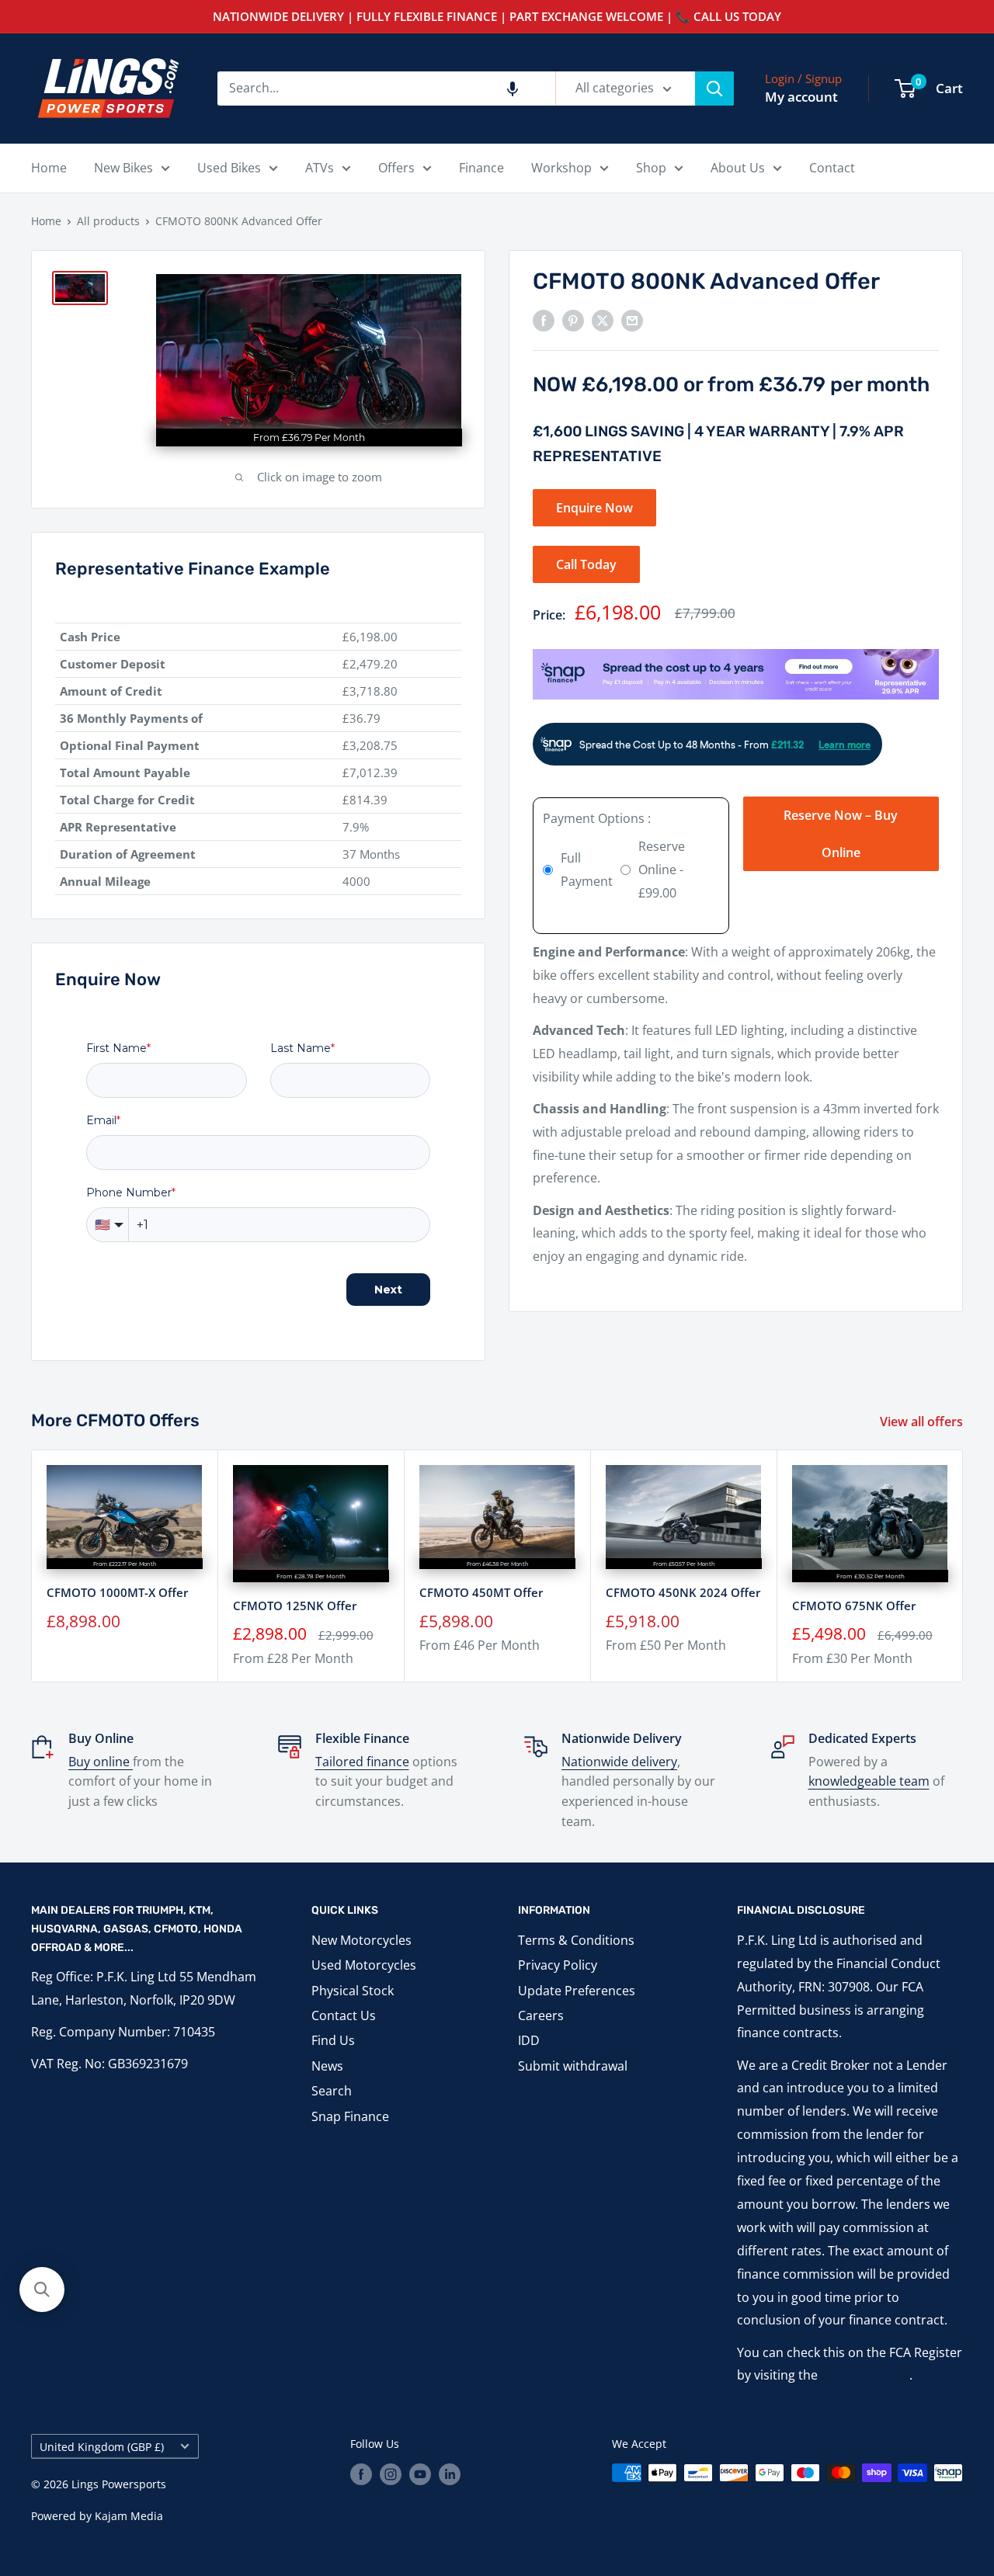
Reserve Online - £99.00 (662, 870)
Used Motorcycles (364, 1965)
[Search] (714, 89)
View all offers (923, 1422)
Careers (541, 2015)
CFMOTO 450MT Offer (481, 1593)
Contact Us (344, 2015)
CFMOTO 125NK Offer (295, 1606)
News (327, 2066)
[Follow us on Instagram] (391, 2474)
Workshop (561, 168)
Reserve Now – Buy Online (841, 834)
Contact (832, 168)
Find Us (333, 2040)
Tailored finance (362, 1762)
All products (108, 221)
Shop (651, 168)
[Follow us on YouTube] (420, 2474)
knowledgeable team (869, 1781)
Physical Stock (353, 1991)
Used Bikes (229, 168)
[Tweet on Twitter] (603, 320)
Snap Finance (350, 2116)
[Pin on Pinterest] (573, 320)
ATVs (320, 168)
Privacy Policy (558, 1965)
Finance (481, 168)
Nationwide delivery (619, 1762)
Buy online (101, 1762)
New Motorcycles (361, 1940)
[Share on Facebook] (544, 320)
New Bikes (123, 168)
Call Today (586, 564)
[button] (513, 89)
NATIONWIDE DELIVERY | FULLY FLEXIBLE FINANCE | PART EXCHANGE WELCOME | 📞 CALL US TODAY (497, 16)
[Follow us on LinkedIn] (450, 2474)
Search (332, 2091)
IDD (529, 2040)
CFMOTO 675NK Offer (854, 1606)
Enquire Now (594, 508)
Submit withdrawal (573, 2066)
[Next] (963, 1566)
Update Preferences (577, 1991)
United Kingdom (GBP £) (102, 2447)
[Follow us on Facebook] (361, 2474)
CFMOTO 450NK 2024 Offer (683, 1592)
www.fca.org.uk (865, 2375)
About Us (738, 168)
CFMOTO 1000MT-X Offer (117, 1593)
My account (801, 97)
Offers (396, 168)
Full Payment (587, 870)
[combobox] (386, 89)
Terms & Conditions (576, 1940)
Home (49, 168)
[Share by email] (632, 320)
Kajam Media (129, 2516)
